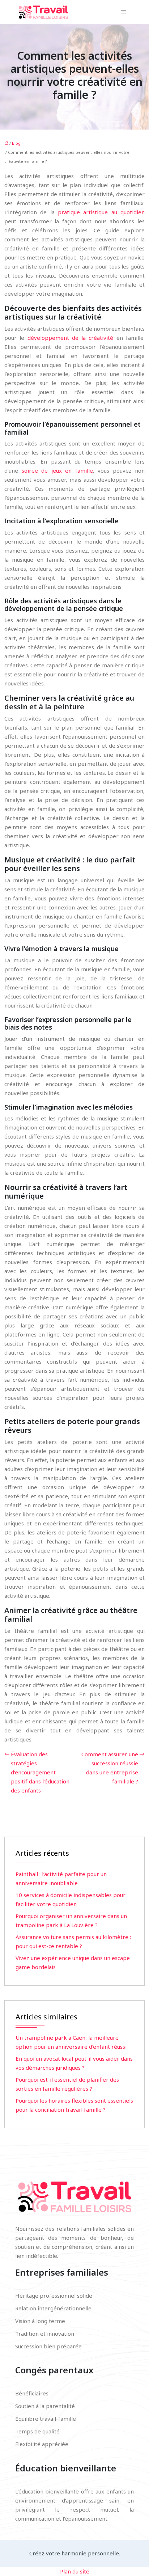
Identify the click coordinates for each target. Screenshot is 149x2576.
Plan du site (75, 2571)
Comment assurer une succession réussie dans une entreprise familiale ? (110, 1768)
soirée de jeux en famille (57, 470)
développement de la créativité (71, 338)
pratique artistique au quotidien (101, 212)
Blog (16, 143)
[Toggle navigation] (124, 12)
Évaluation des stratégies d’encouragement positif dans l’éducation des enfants (40, 1772)
